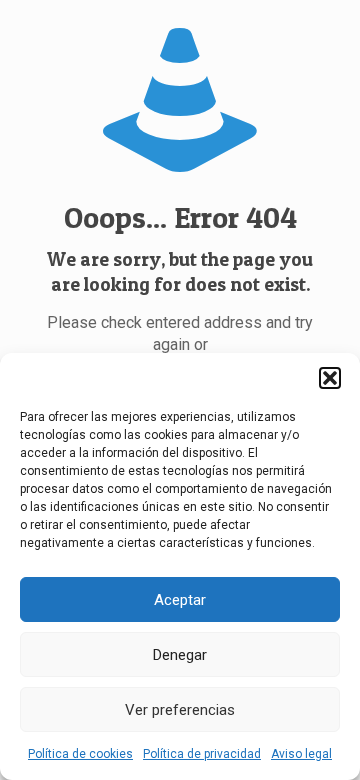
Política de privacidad (202, 754)
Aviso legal (301, 754)
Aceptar (180, 600)
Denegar (180, 655)
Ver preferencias (180, 710)
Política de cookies (80, 754)
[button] (330, 378)
